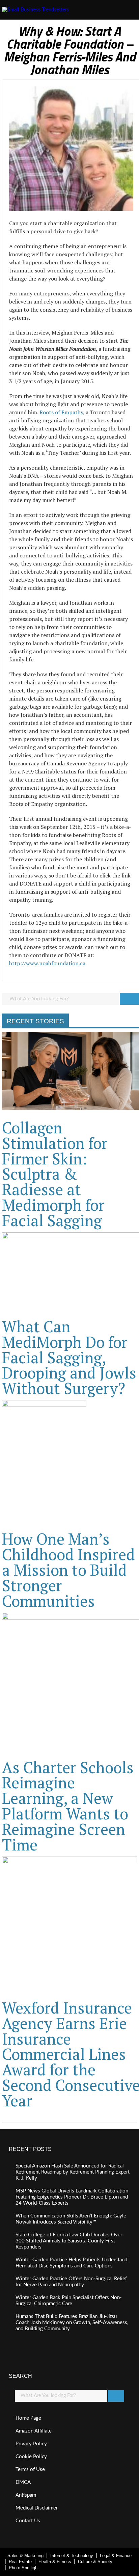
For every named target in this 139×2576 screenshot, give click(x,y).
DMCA (23, 2482)
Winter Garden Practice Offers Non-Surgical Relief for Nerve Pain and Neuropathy (71, 2282)
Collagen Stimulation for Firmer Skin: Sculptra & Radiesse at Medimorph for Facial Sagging (55, 1174)
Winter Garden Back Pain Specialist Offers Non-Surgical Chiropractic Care (69, 2301)
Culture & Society (95, 2562)
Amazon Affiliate (34, 2431)
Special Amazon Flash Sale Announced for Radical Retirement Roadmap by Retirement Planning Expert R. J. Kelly (73, 2172)
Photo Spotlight (24, 2568)
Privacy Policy (31, 2444)
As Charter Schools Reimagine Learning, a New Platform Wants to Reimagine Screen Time (68, 1806)
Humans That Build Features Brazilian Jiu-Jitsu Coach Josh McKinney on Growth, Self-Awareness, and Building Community (72, 2323)
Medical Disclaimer (37, 2508)
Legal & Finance (116, 2556)
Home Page (28, 2418)
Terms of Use (30, 2469)
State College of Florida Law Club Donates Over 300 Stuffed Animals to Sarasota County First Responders (69, 2241)
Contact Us (28, 2521)
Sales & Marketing (25, 2556)
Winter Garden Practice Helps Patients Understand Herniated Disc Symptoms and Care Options (71, 2263)
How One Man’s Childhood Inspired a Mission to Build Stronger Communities (68, 1570)
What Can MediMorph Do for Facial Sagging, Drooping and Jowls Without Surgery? (69, 1357)
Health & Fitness (55, 2562)
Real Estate (20, 2562)
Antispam (26, 2495)
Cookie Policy (31, 2457)
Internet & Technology (72, 2556)
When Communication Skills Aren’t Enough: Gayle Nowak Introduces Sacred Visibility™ (71, 2219)
